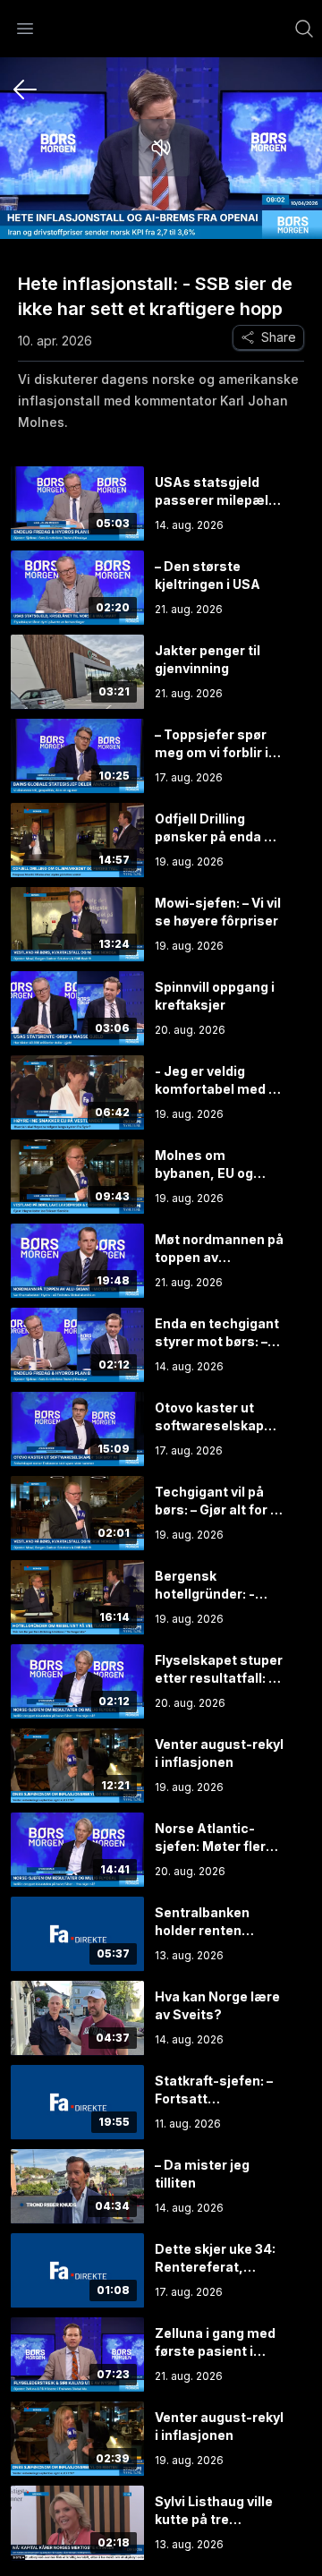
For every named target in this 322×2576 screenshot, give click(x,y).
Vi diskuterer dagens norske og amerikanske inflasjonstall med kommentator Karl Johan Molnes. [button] (158, 401)
